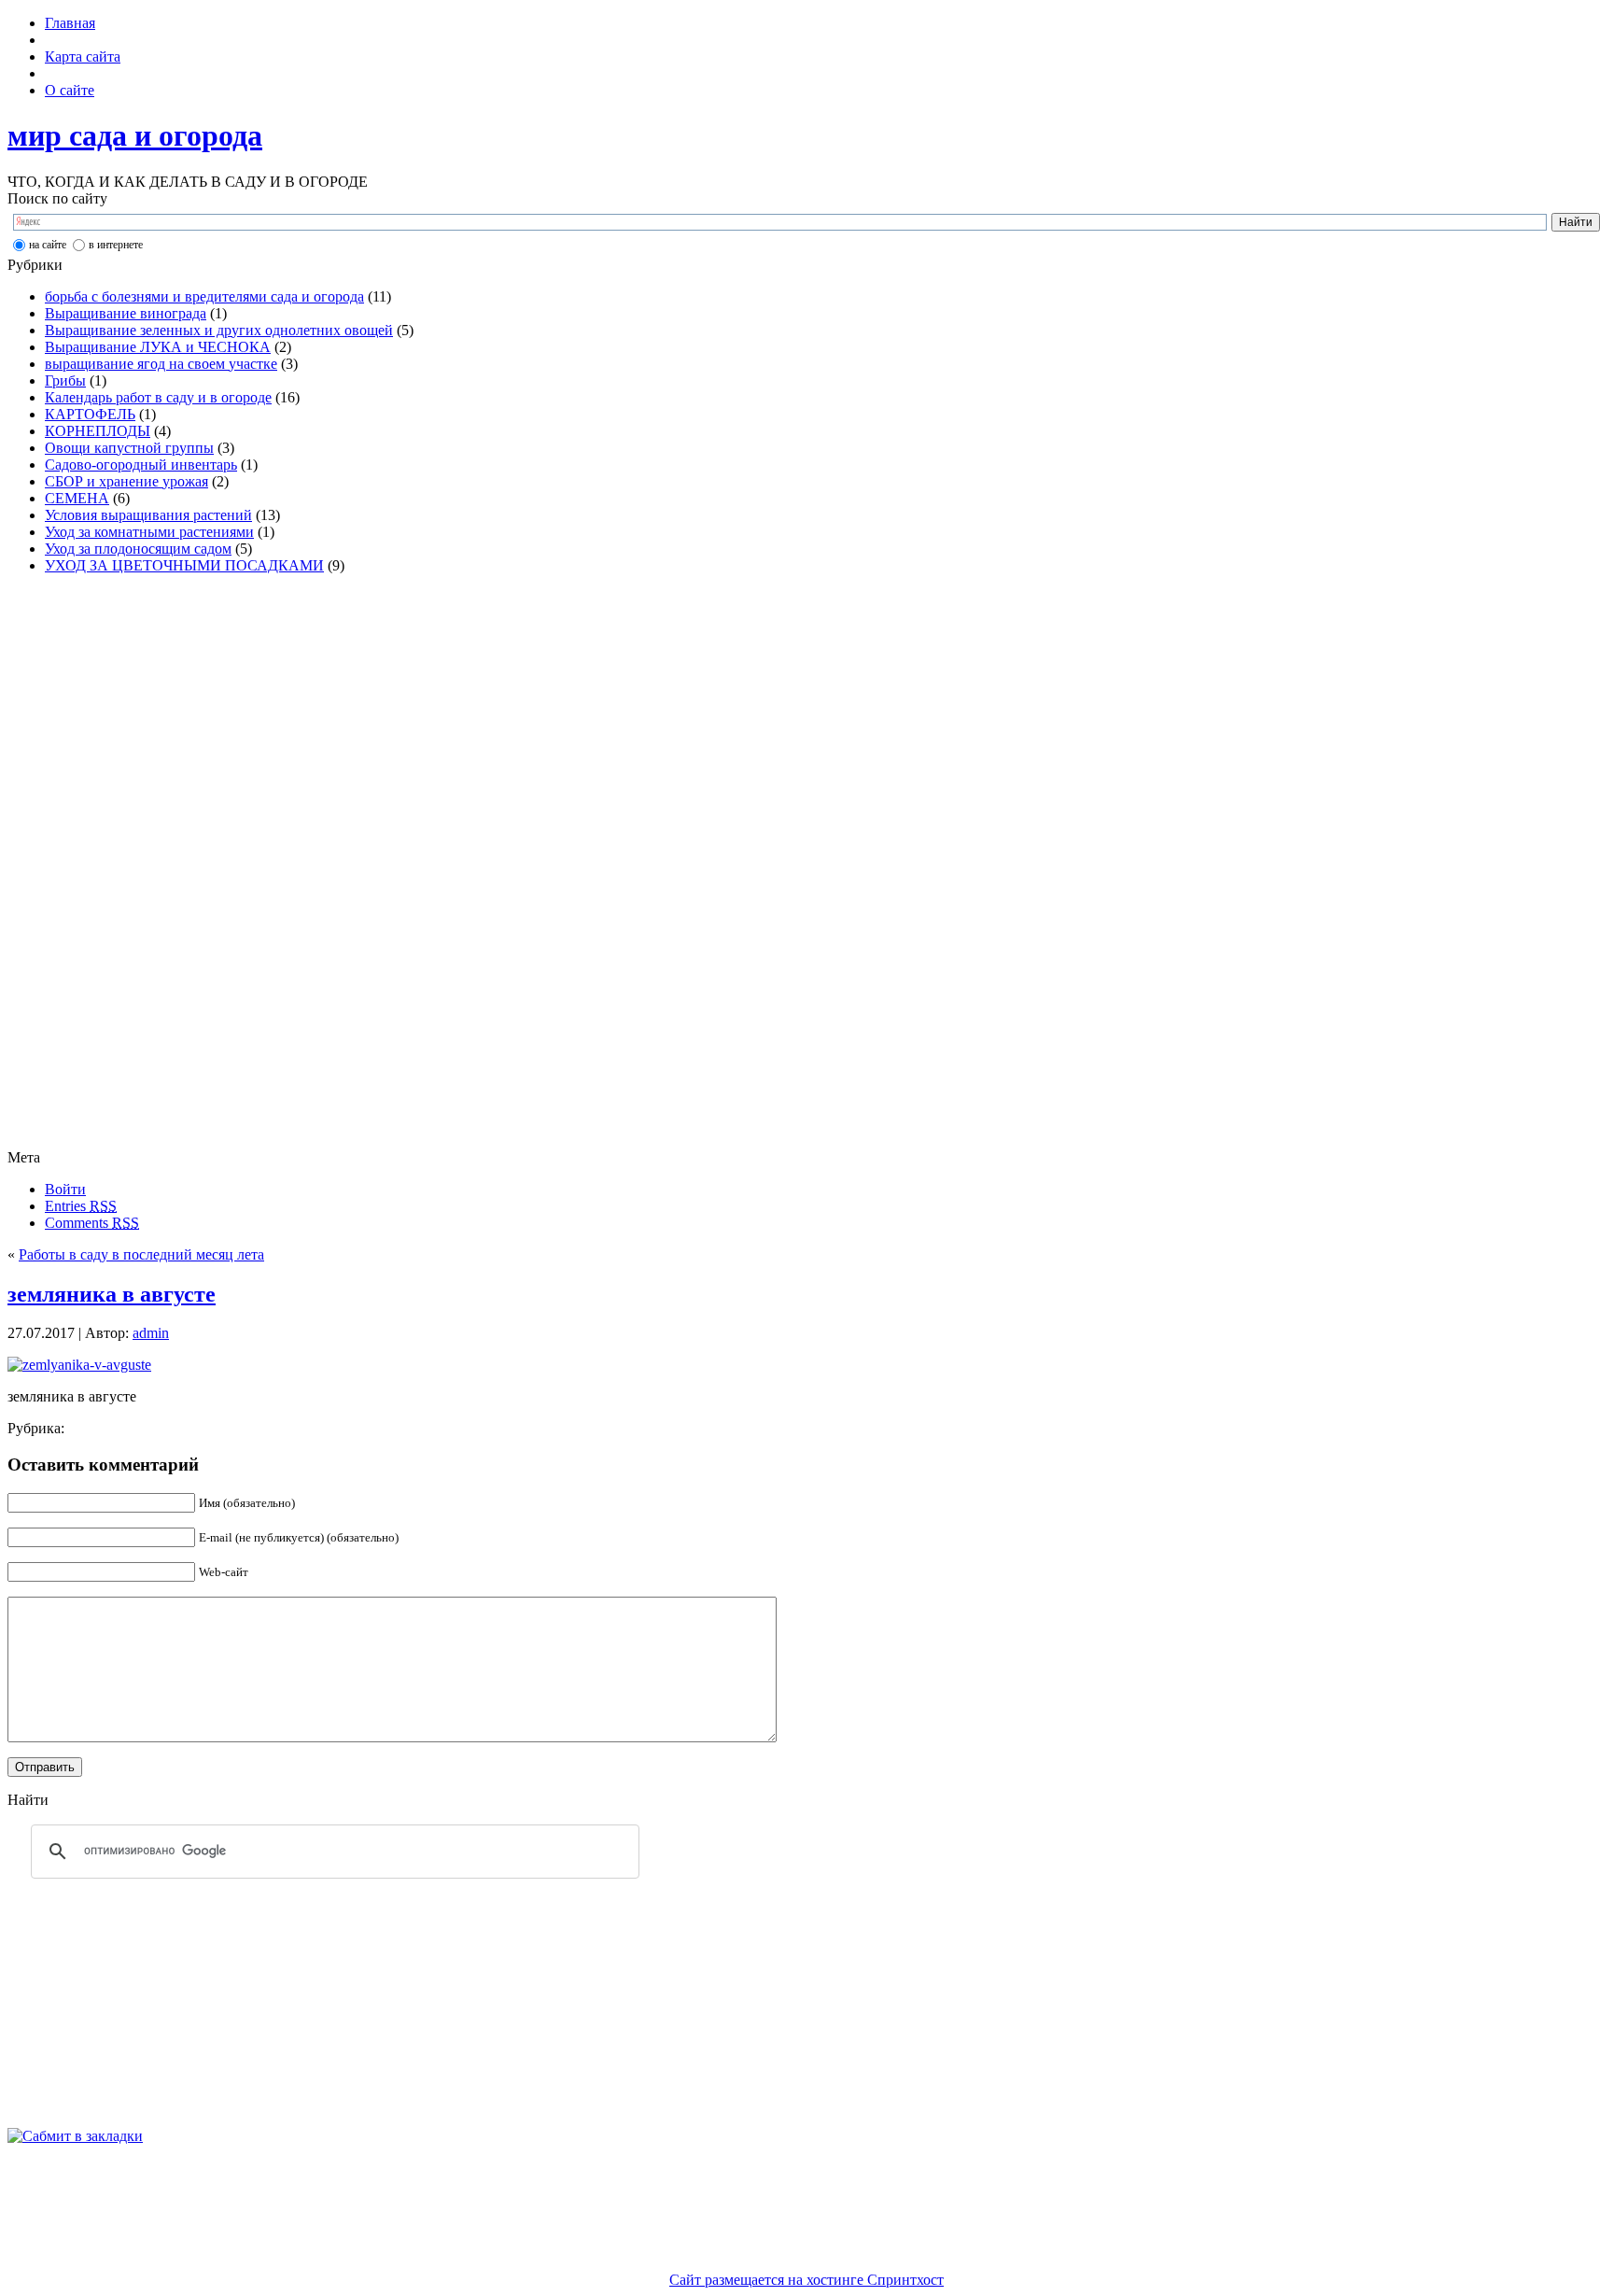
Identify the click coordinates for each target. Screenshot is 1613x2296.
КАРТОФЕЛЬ (90, 414)
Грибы (65, 380)
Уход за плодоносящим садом (138, 549)
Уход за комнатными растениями (149, 532)
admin (151, 1333)
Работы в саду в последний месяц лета (141, 1254)
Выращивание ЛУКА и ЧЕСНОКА (158, 347)
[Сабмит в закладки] (75, 2136)
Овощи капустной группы (129, 448)
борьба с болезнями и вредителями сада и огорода (204, 296)
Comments (92, 1223)
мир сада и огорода (135, 135)
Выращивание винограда (126, 313)
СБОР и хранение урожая (126, 481)
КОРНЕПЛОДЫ (98, 431)
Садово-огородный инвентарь (141, 465)
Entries (81, 1206)
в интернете (116, 245)
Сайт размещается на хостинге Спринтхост (806, 2280)
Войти (65, 1189)
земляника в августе (112, 1294)
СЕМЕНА (77, 498)
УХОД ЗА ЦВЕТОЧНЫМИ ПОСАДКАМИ (184, 565)
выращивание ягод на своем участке (161, 364)
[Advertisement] (82, 869)
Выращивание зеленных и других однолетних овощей (219, 330)
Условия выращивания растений (148, 515)
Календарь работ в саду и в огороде (158, 397)
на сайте (48, 245)
